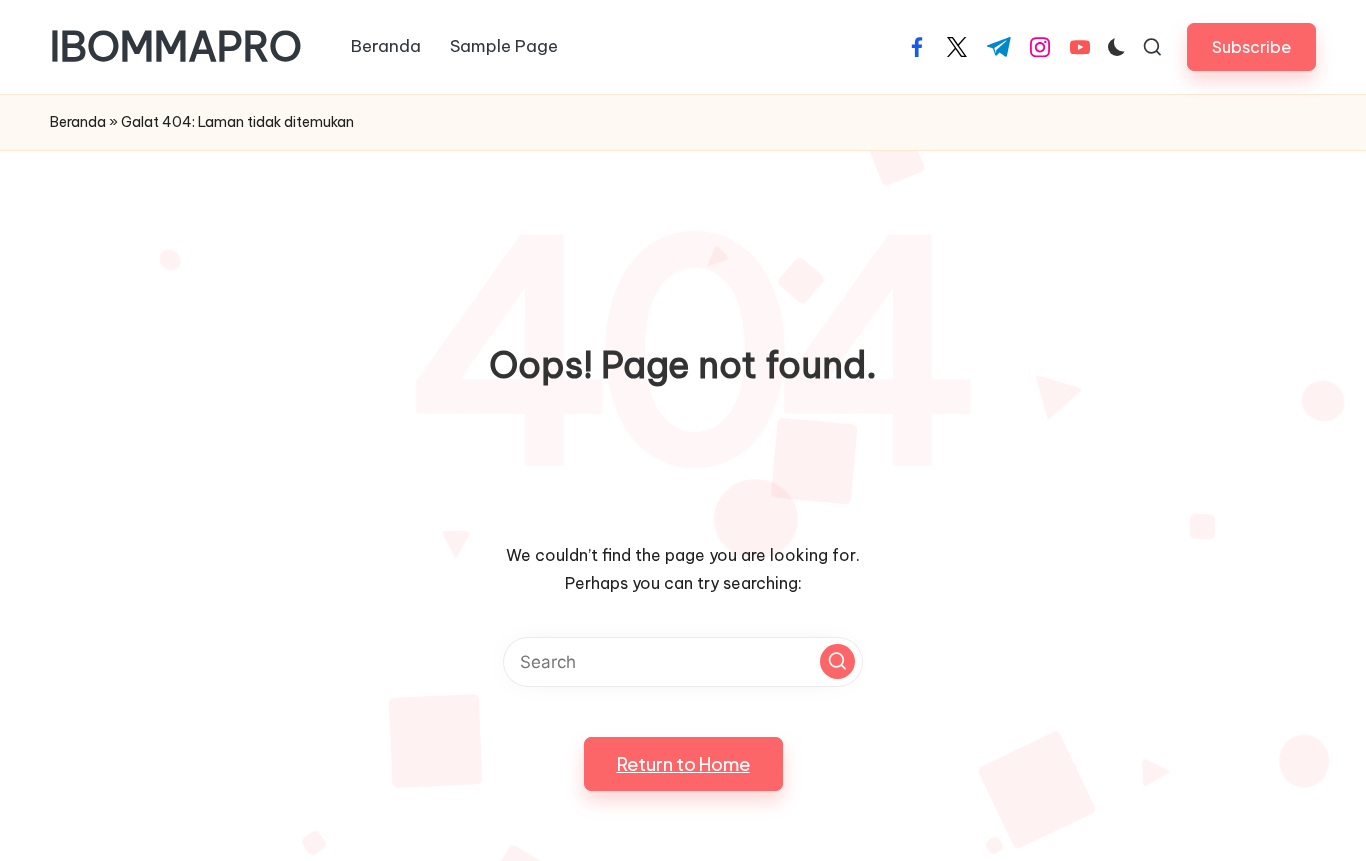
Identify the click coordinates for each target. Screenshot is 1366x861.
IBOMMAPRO (176, 47)
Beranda (78, 122)
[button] (1251, 46)
